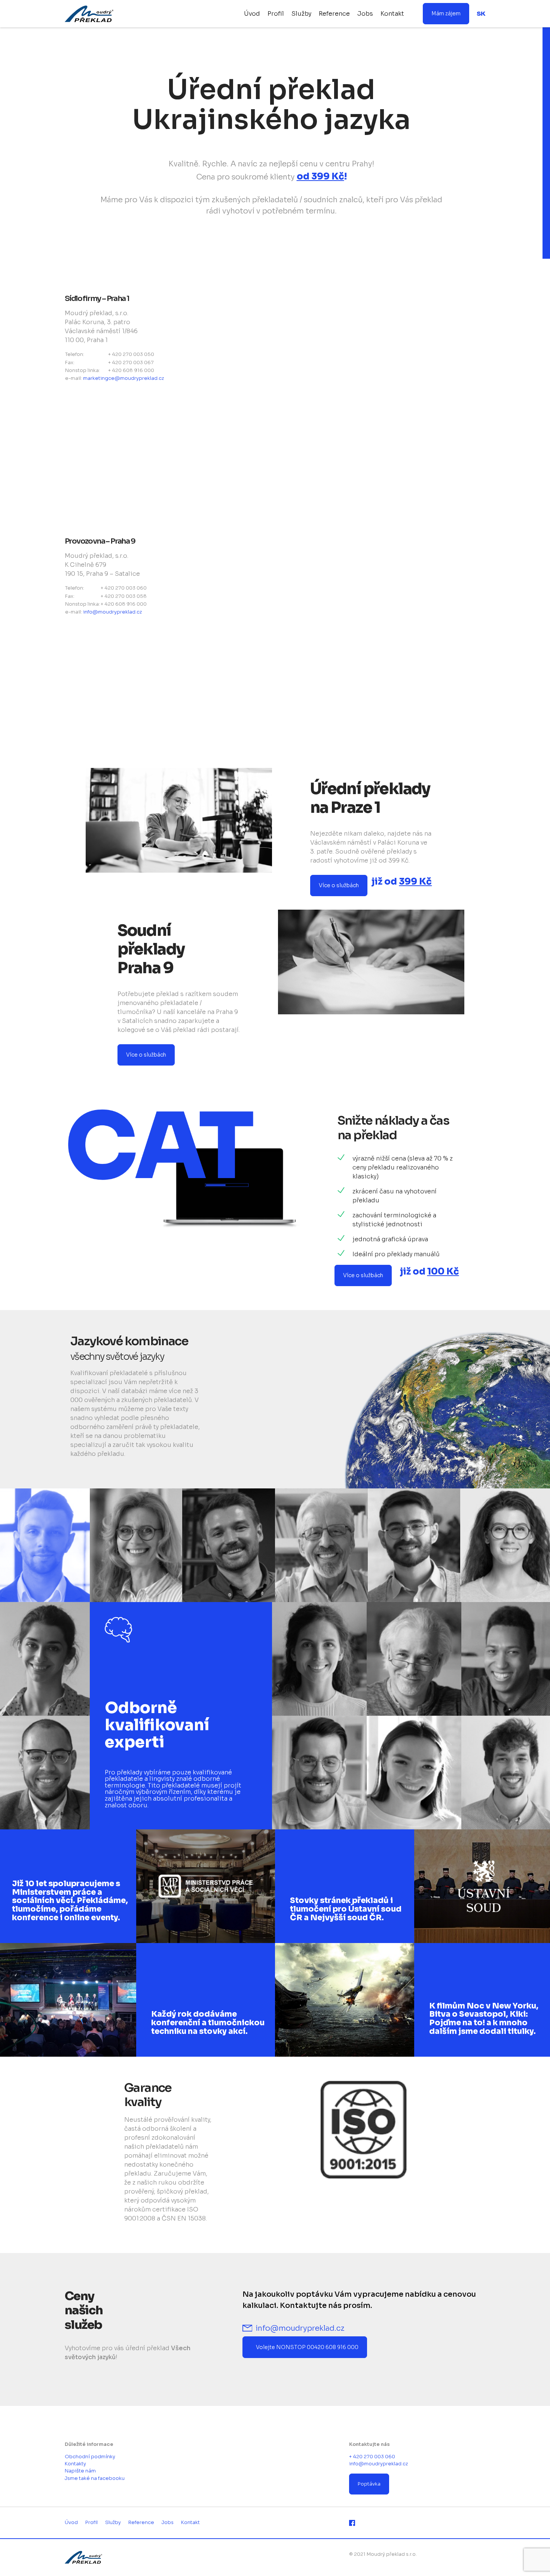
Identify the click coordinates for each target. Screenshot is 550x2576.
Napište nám (80, 2471)
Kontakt (392, 14)
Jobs (365, 14)
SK (481, 14)
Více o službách (339, 885)
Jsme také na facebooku (95, 2478)
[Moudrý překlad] (99, 14)
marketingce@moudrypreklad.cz (123, 378)
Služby (301, 14)
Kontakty (75, 2464)
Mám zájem (446, 13)
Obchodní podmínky (90, 2457)
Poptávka (369, 2484)
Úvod (252, 14)
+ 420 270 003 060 (372, 2457)
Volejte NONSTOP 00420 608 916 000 (307, 2347)
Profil (276, 14)
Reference (334, 14)
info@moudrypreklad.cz (112, 612)
